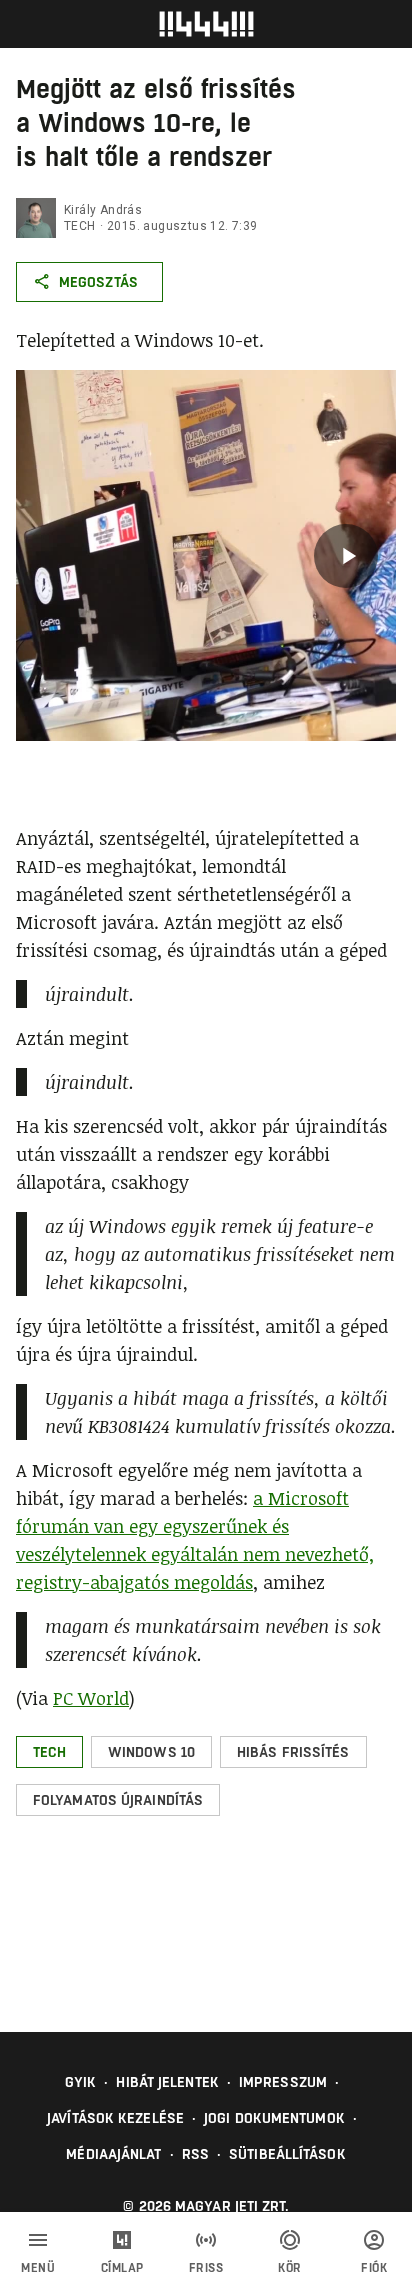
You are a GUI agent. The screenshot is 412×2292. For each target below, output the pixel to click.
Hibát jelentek (167, 2082)
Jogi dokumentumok (274, 2118)
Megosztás (98, 282)
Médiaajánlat (113, 2154)
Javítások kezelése (115, 2118)
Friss (206, 2268)
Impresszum (283, 2082)
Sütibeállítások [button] (287, 2154)
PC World (91, 1698)
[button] (49, 1752)
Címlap (122, 2268)
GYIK (80, 2082)
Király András (103, 210)
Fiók (374, 2268)
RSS (195, 2154)
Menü (38, 2268)
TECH (80, 226)
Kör (290, 2268)
